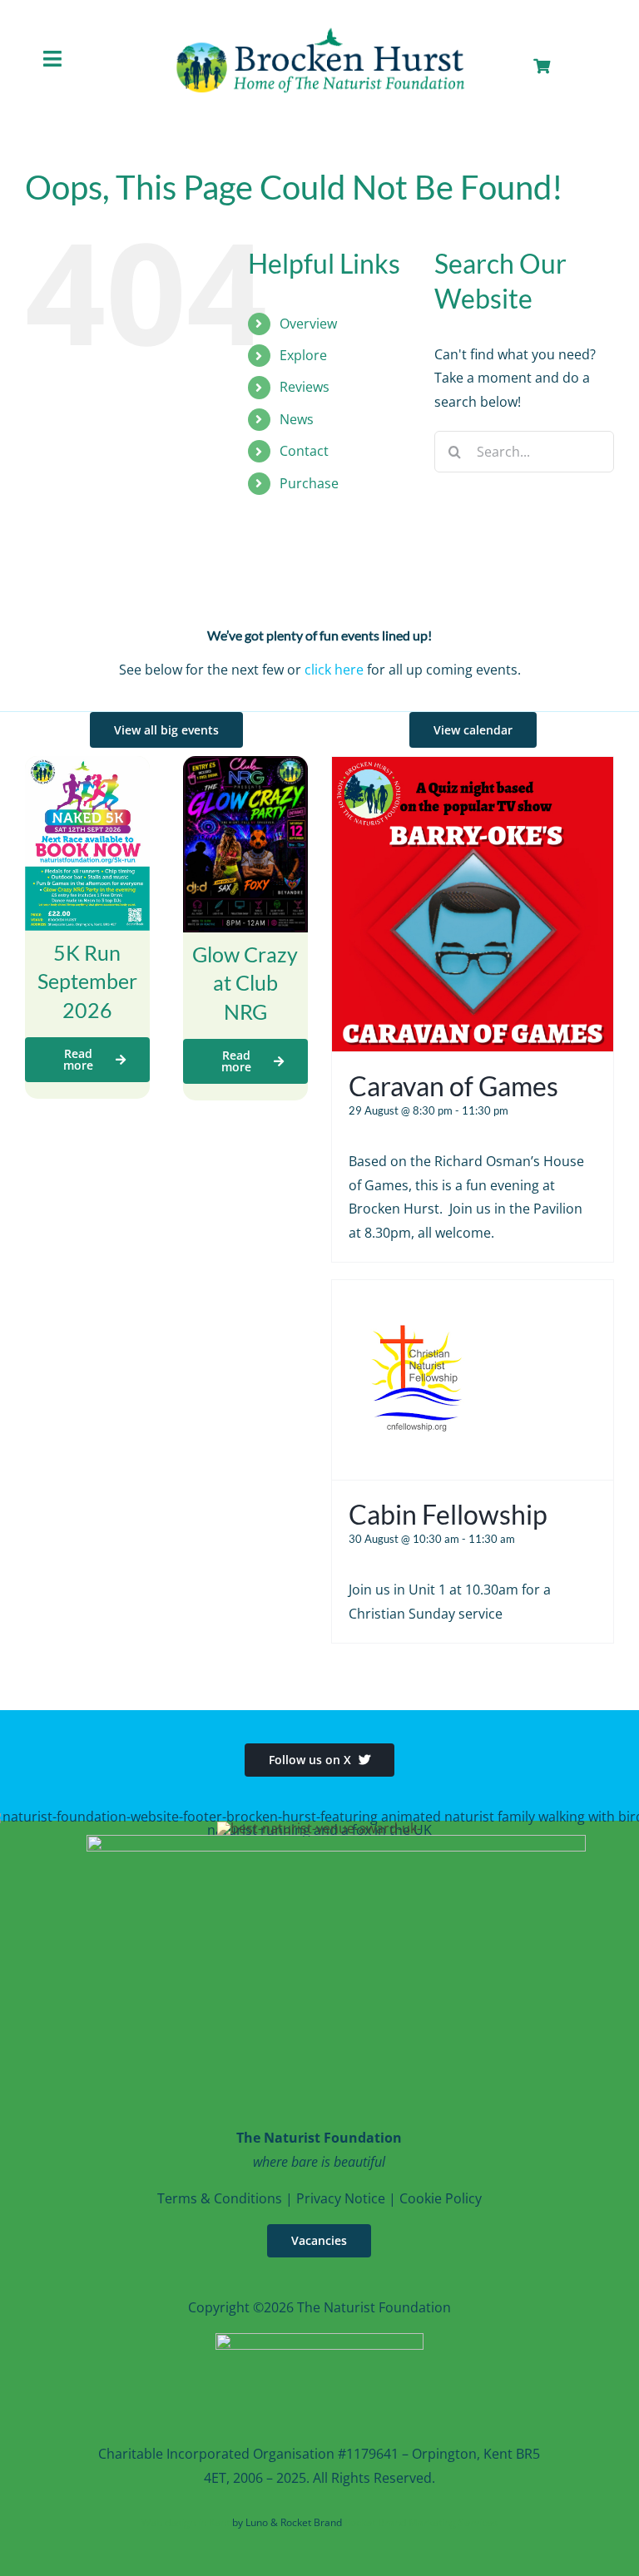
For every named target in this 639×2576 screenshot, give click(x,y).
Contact (304, 451)
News (297, 419)
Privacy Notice (341, 2198)
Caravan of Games (453, 1086)
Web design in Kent (186, 2522)
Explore (303, 355)
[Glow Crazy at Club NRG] (245, 768)
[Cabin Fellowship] (419, 1292)
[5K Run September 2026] (87, 768)
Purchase (309, 483)
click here (334, 670)
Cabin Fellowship (448, 1514)
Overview (308, 324)
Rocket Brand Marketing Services (421, 2522)
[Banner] (319, 31)
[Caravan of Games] (473, 769)
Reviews (305, 387)
